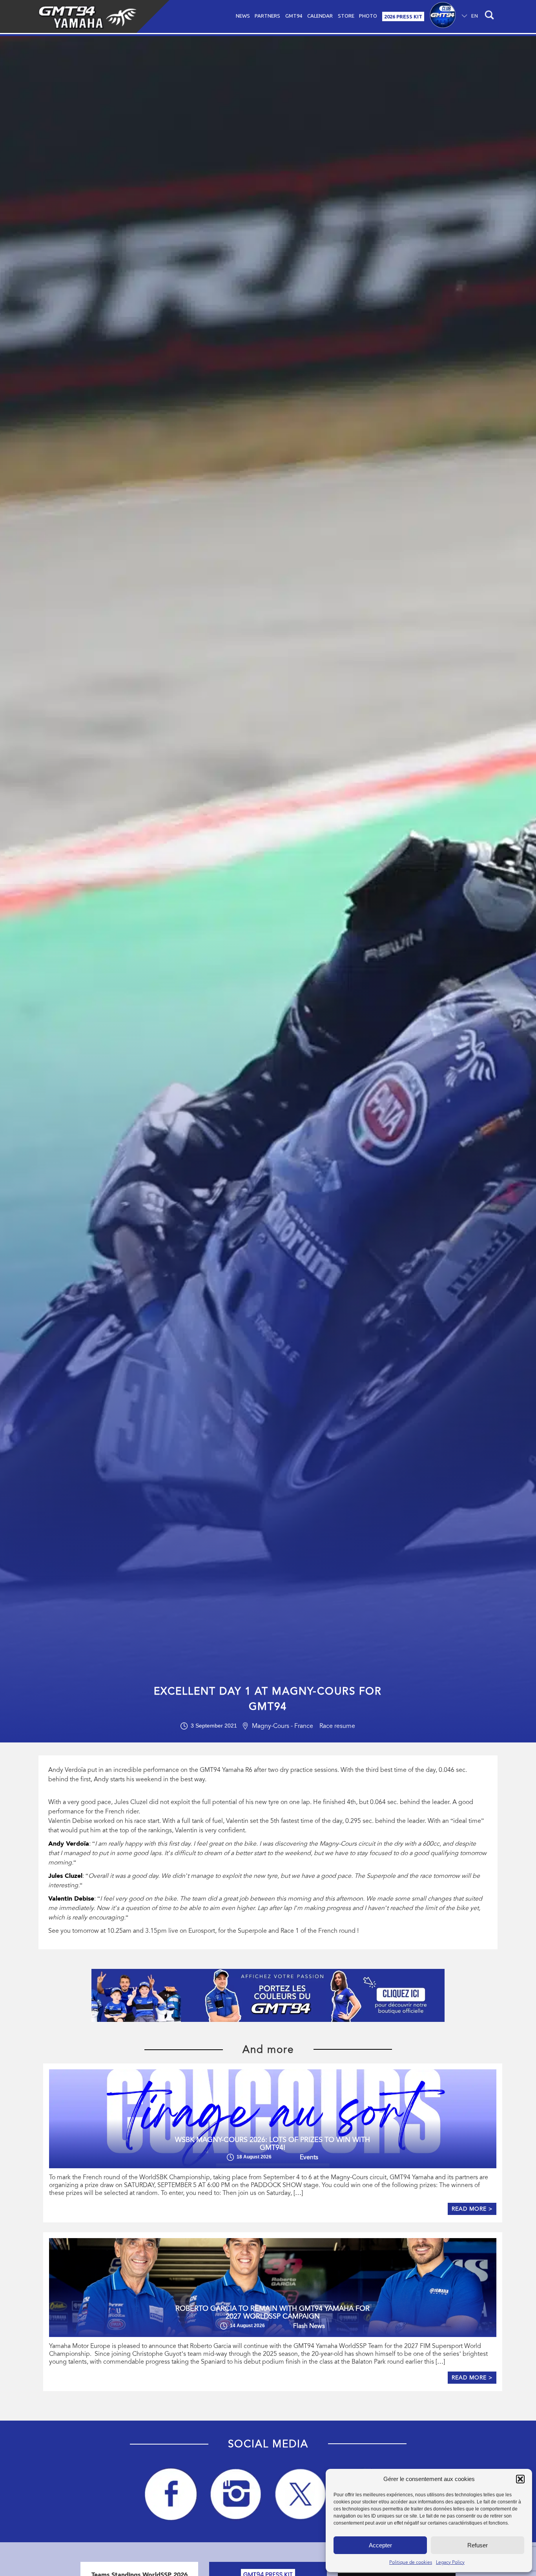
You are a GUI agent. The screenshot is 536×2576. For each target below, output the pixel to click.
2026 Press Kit (403, 16)
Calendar (320, 16)
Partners (267, 16)
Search (488, 16)
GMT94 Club (443, 16)
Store (346, 16)
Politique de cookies (411, 2562)
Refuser (478, 2545)
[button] (520, 2479)
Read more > (472, 2209)
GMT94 (294, 16)
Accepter (380, 2545)
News (243, 16)
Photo (368, 16)
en (475, 16)
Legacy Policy (450, 2562)
